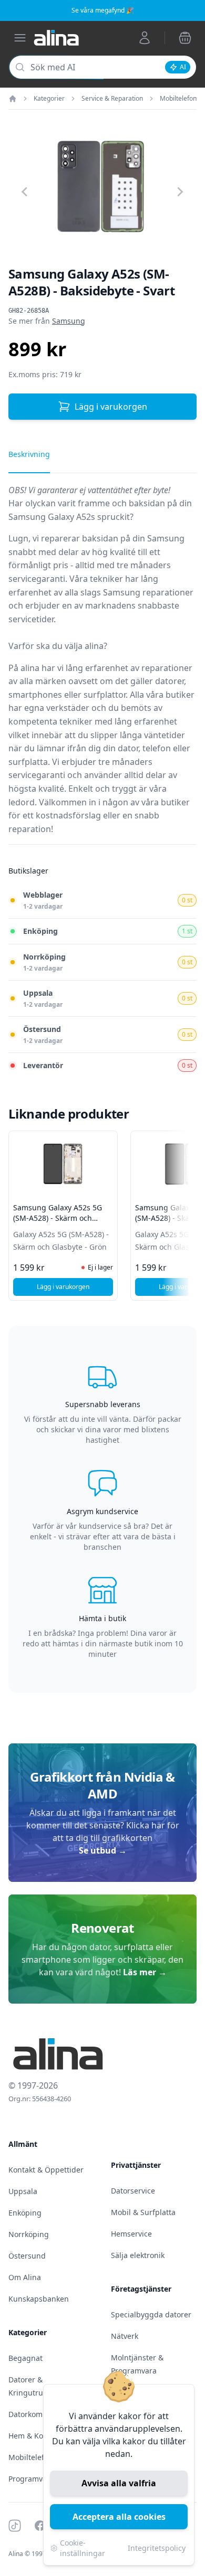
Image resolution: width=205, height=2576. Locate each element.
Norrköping (29, 2234)
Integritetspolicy (157, 2548)
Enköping (25, 2213)
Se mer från (47, 321)
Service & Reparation (112, 99)
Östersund (27, 2256)
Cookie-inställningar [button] (83, 2548)
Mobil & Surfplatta (143, 2212)
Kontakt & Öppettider (46, 2170)
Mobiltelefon (178, 99)
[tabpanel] (102, 664)
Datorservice (133, 2191)
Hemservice (131, 2234)
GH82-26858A (29, 311)
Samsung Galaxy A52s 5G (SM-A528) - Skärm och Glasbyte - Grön (58, 1218)
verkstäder (68, 708)
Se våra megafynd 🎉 (103, 10)
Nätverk (125, 2336)
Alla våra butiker (162, 695)
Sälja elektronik (138, 2255)
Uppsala (23, 2191)
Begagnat (25, 2358)
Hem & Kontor (33, 2436)
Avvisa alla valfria (119, 2483)
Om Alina (25, 2277)
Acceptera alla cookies (119, 2517)
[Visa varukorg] (185, 38)
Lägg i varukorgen (111, 407)
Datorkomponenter (42, 2414)
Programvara (31, 2479)
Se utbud (103, 1850)
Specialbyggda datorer (151, 2314)
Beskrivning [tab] (29, 454)
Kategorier (49, 99)
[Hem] (13, 99)
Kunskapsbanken (39, 2299)
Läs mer (145, 1972)
